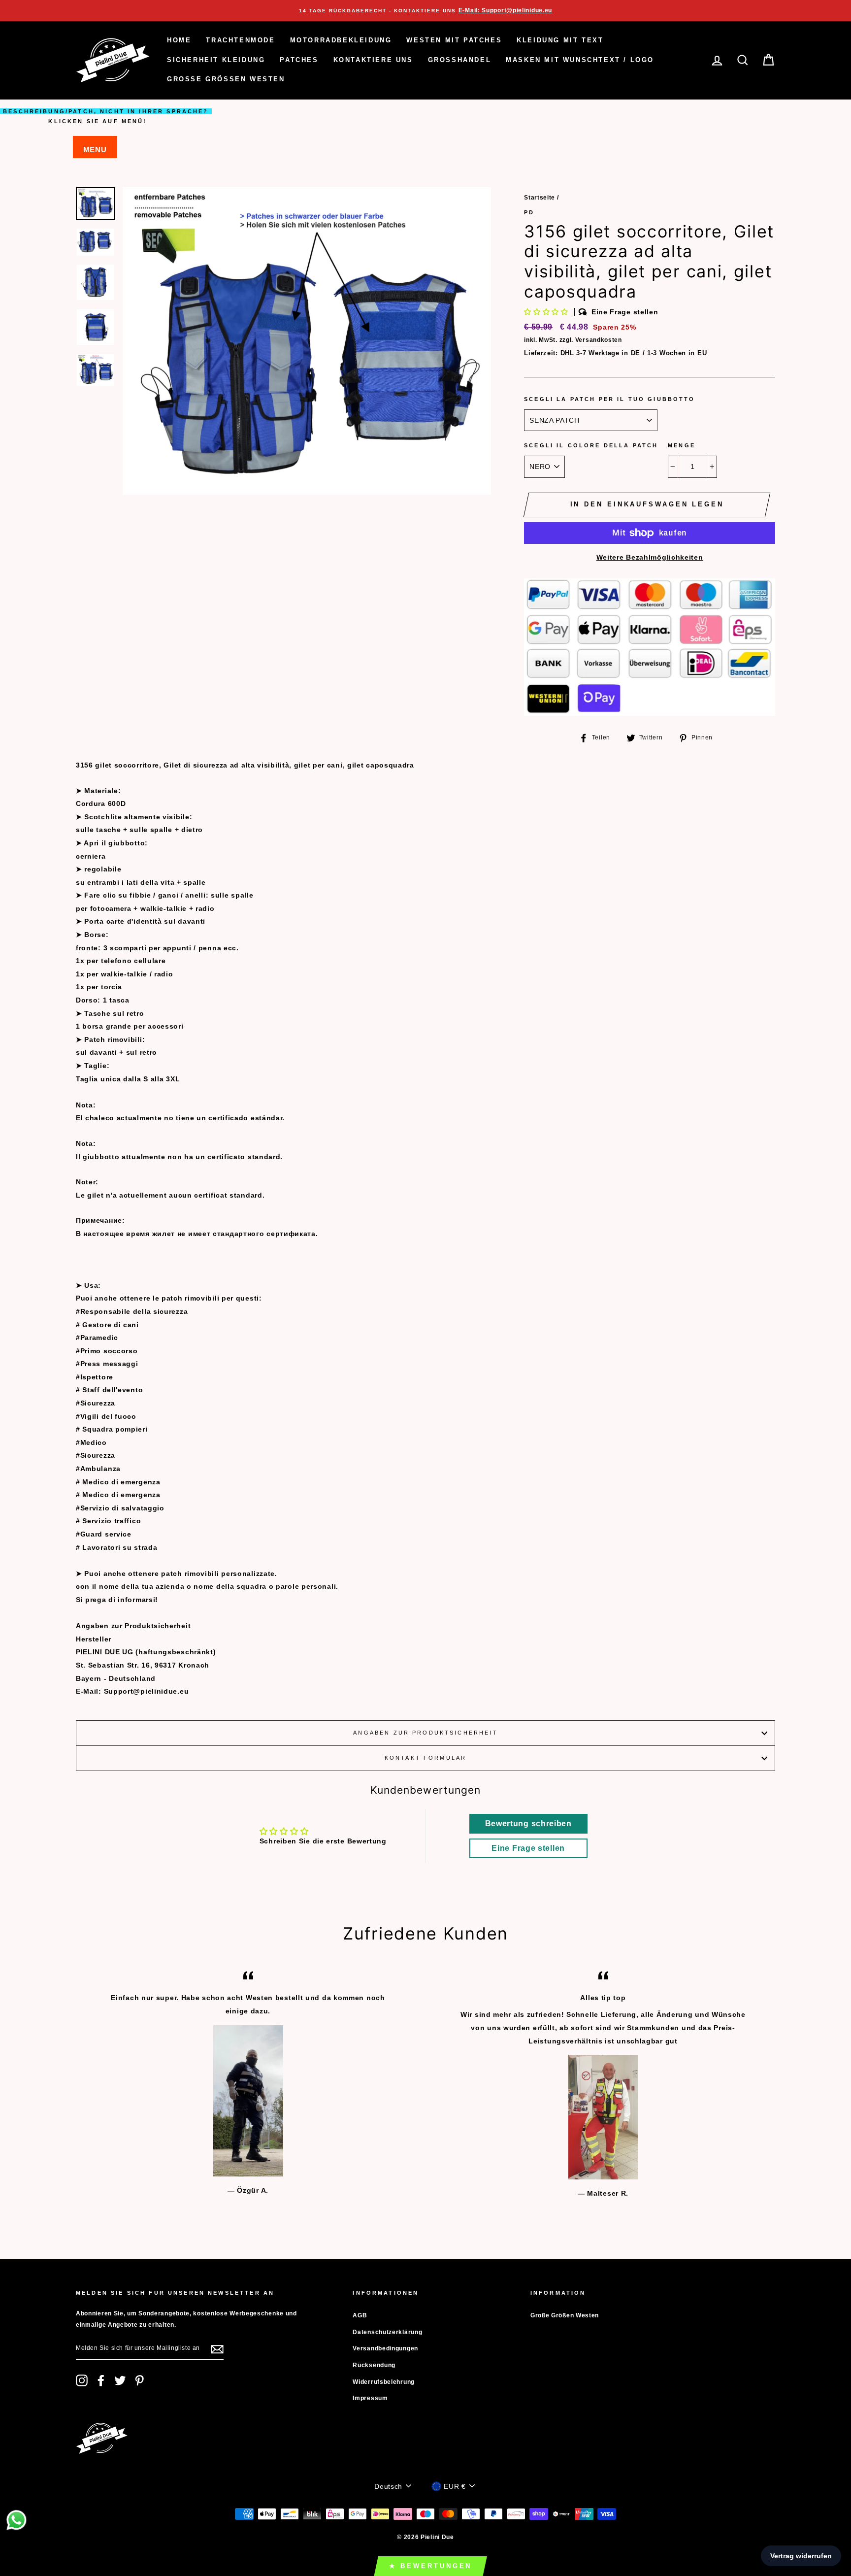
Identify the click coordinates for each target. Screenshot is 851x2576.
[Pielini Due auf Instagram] (82, 2380)
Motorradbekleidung (341, 40)
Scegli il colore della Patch (591, 445)
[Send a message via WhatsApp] (16, 2520)
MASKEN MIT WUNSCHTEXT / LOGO (580, 60)
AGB (360, 2315)
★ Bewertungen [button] (431, 2566)
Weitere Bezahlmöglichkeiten (650, 557)
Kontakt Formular (425, 1758)
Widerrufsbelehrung (384, 2382)
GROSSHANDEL (460, 60)
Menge (682, 445)
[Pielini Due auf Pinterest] (139, 2380)
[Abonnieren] (217, 2349)
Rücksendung (374, 2365)
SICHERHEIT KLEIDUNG (216, 60)
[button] (547, 312)
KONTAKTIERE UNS (373, 60)
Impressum (370, 2398)
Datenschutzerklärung (387, 2332)
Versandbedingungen (385, 2348)
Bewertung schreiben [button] (528, 1823)
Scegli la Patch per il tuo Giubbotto (609, 399)
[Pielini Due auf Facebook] (101, 2380)
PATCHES (299, 60)
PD (529, 212)
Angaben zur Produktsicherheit (425, 1733)
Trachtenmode (240, 40)
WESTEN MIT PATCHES (454, 40)
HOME (179, 40)
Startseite (540, 198)
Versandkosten (599, 340)
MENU (95, 150)
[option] (425, 11)
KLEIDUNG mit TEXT (560, 40)
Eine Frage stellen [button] (528, 1848)
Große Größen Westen (226, 79)
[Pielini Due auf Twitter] (120, 2380)
